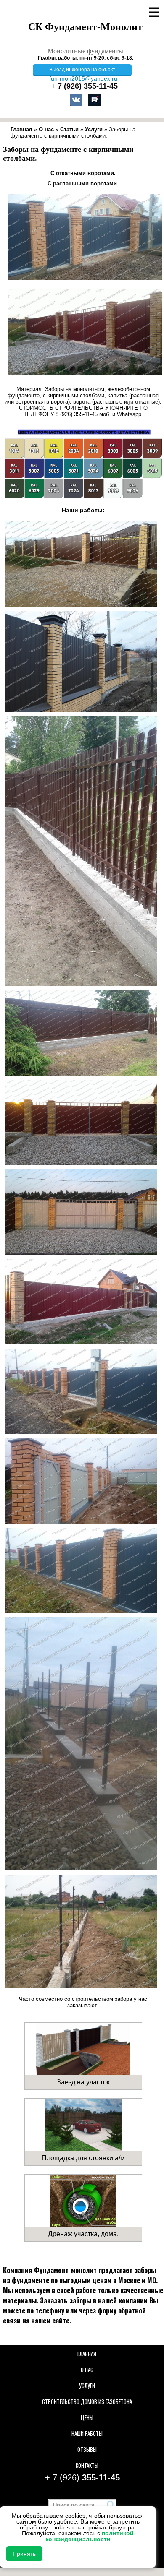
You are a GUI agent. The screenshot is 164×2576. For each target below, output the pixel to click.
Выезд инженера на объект (82, 70)
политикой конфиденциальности (90, 2536)
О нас (46, 129)
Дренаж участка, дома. (83, 2234)
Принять (24, 2554)
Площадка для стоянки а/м (83, 2158)
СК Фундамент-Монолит (85, 27)
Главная (21, 129)
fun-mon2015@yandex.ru (83, 78)
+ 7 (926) (84, 86)
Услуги (94, 129)
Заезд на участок (83, 2082)
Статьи (69, 129)
